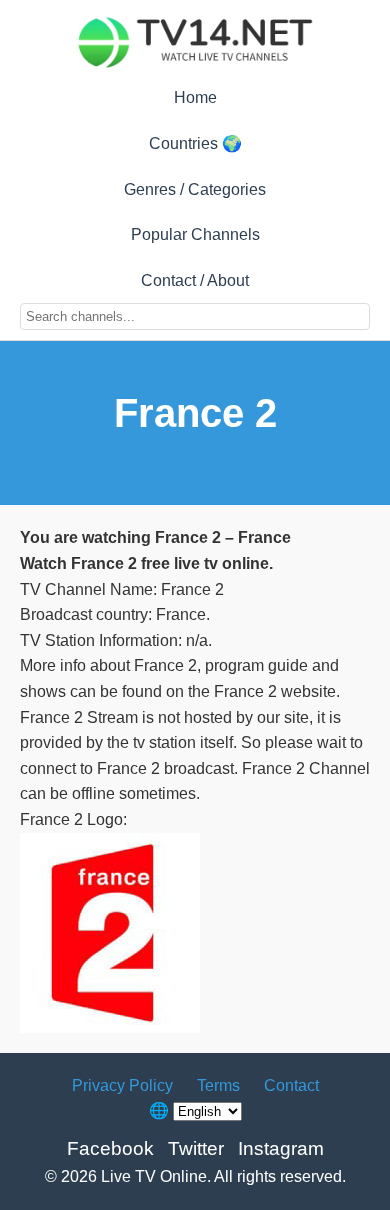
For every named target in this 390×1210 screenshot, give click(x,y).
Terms (218, 1085)
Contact (291, 1085)
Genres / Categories (195, 189)
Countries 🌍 (195, 143)
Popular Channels (195, 234)
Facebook (110, 1148)
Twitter (196, 1148)
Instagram (281, 1148)
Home (195, 97)
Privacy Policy (122, 1085)
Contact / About (195, 280)
